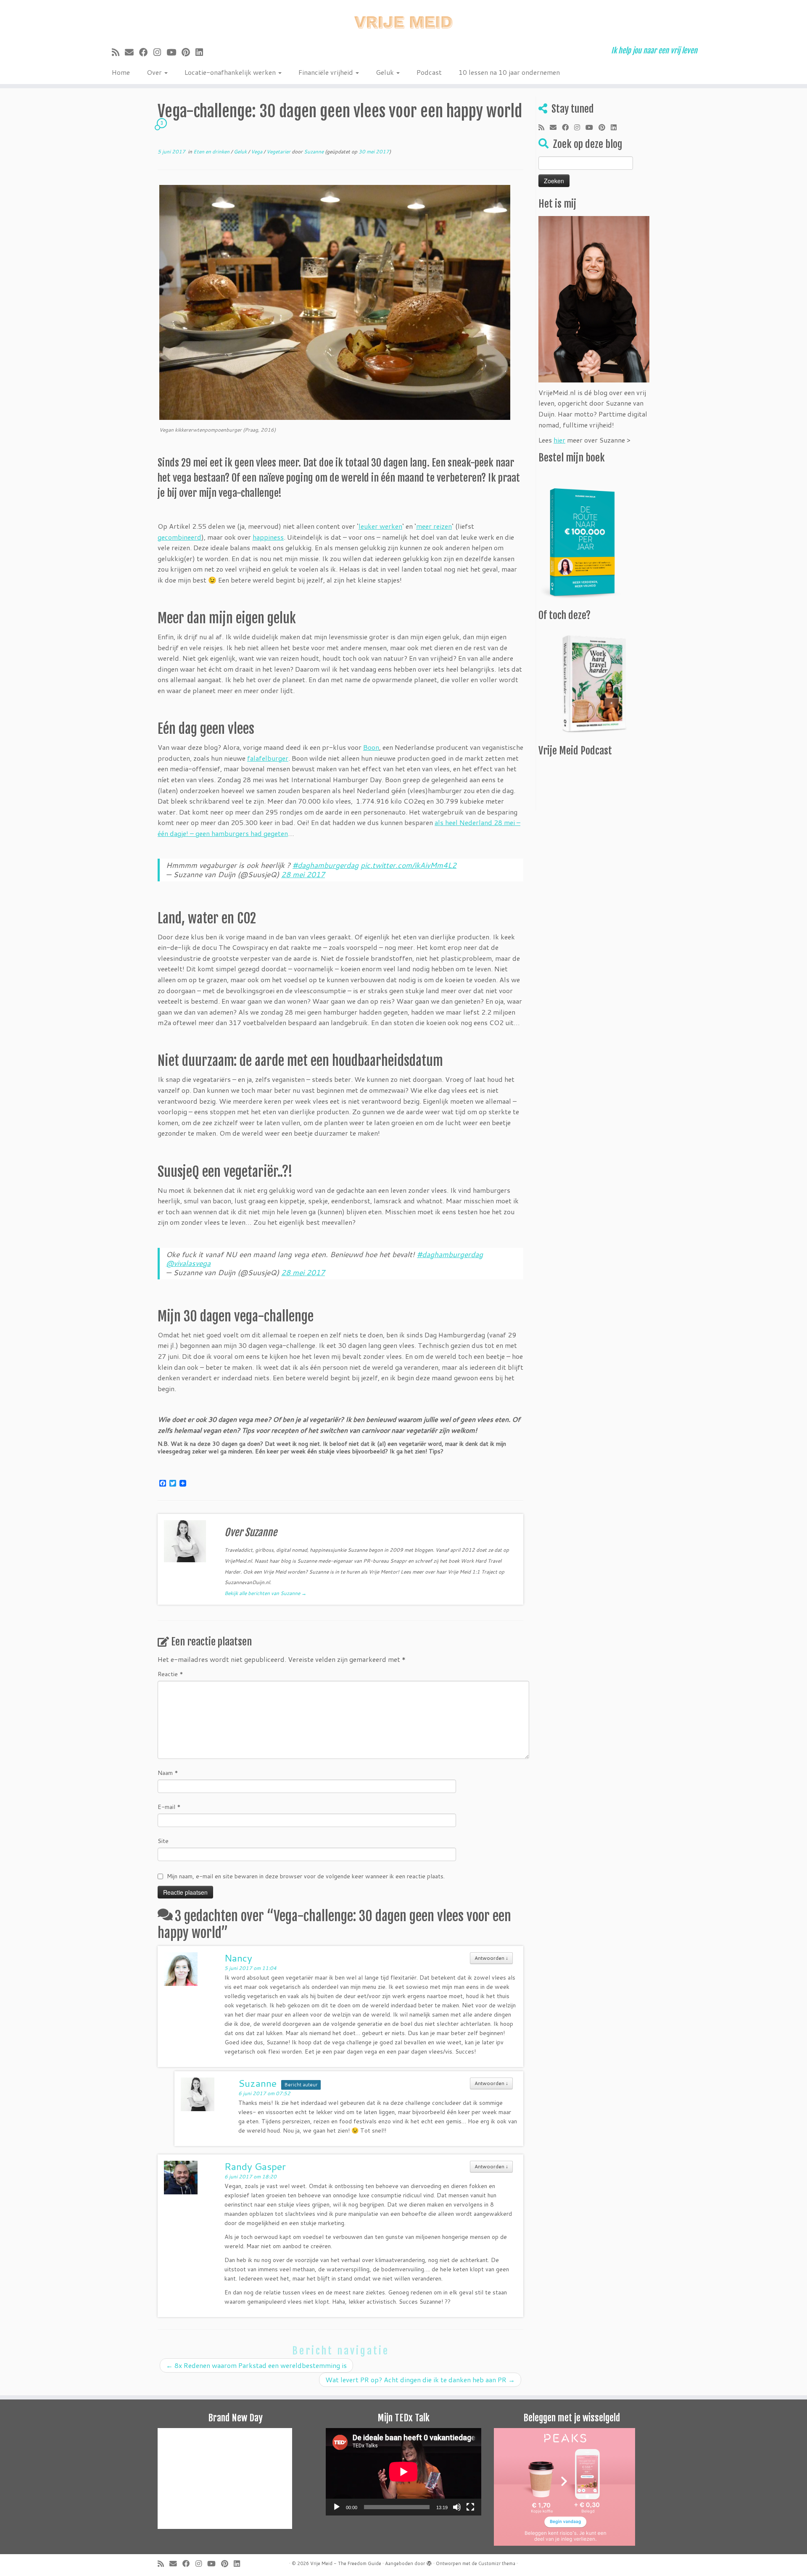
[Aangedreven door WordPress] (429, 2562)
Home (121, 72)
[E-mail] (132, 52)
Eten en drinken (212, 152)
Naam (168, 1773)
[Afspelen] (337, 2507)
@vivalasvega (188, 1263)
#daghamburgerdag (326, 865)
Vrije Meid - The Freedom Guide (346, 2563)
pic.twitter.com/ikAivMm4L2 (409, 865)
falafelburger (268, 758)
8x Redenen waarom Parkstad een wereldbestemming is (256, 2365)
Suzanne (314, 152)
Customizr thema (497, 2563)
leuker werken (380, 526)
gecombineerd (179, 537)
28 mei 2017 (303, 874)
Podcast (429, 72)
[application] (403, 2472)
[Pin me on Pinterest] (189, 52)
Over (155, 72)
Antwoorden (491, 1958)
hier (559, 440)
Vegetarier (279, 152)
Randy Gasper (255, 2166)
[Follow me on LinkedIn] (202, 52)
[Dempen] (457, 2507)
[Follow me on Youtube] (174, 52)
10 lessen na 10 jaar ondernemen (509, 72)
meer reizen (434, 526)
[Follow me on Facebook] (146, 52)
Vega (257, 152)
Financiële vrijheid (327, 72)
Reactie (170, 1674)
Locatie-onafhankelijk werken (231, 72)
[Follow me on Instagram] (160, 52)
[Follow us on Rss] (118, 52)
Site (163, 1841)
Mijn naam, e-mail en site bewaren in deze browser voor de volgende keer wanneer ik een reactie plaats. (306, 1876)
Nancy (238, 1958)
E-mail (169, 1807)
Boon (371, 747)
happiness (268, 537)
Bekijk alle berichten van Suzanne (265, 1593)
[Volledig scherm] (470, 2507)
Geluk (386, 72)
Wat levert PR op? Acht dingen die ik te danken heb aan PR (420, 2380)
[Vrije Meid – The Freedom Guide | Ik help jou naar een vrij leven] (403, 20)
